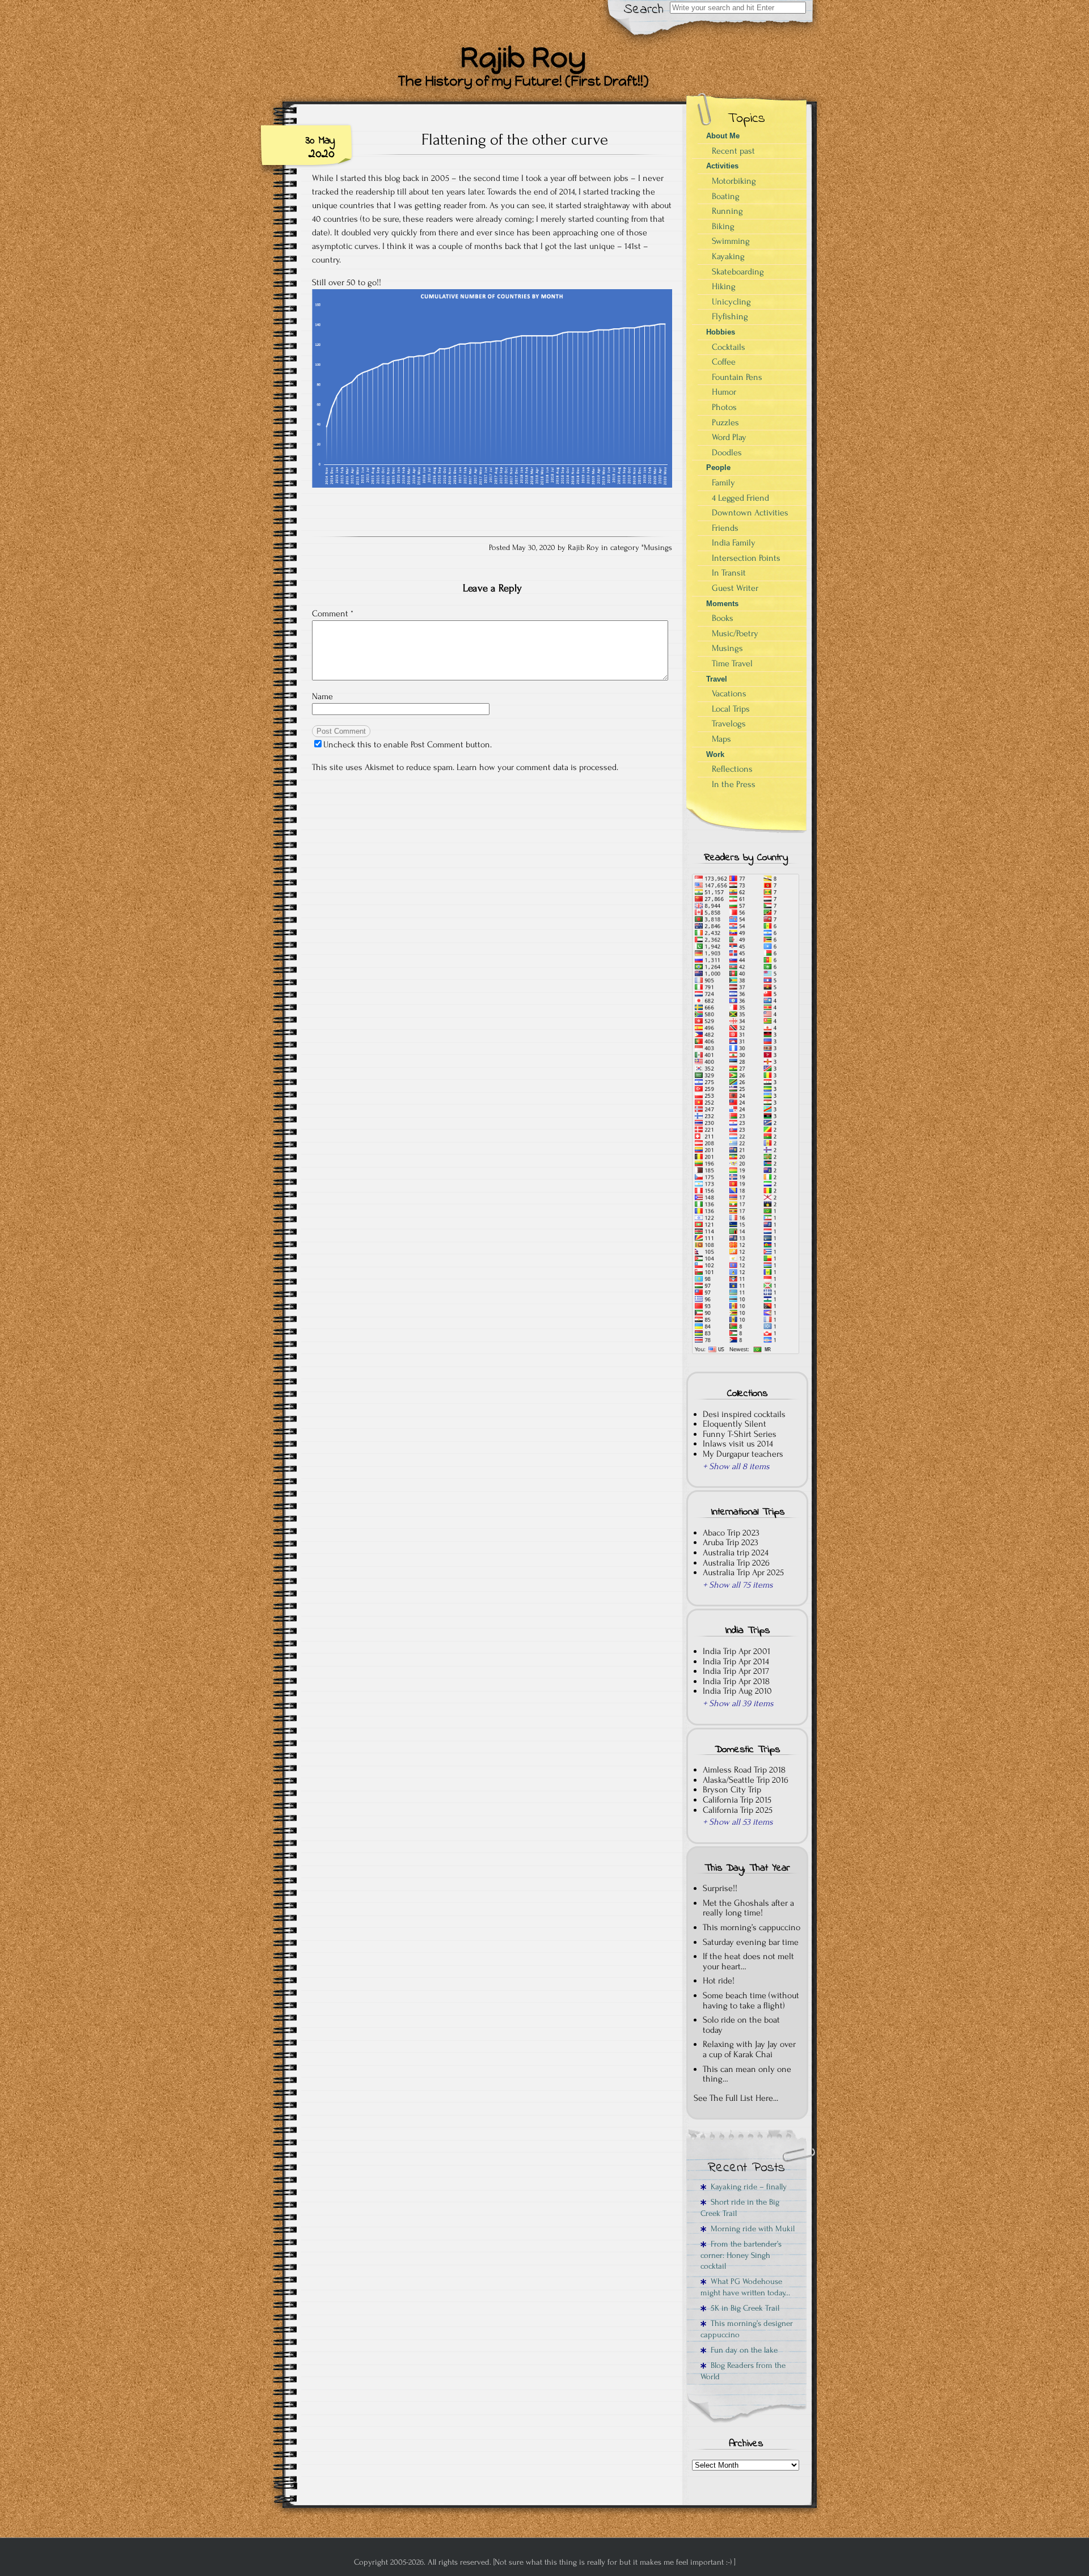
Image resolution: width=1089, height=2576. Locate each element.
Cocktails (729, 347)
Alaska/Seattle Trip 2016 (746, 1780)
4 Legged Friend (740, 498)
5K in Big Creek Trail (743, 2308)
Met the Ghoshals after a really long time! (748, 1908)
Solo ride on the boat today (741, 2025)
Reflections (732, 769)
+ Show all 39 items (738, 1703)
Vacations (729, 693)
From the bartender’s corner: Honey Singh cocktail (741, 2255)
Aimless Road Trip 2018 (744, 1770)
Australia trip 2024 (736, 1553)
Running (727, 211)
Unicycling (731, 302)
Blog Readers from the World (743, 2371)
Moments (722, 604)
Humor (724, 392)
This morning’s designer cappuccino (747, 2329)
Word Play (729, 437)
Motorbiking (734, 181)
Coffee (724, 362)
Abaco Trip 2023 (731, 1533)
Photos (724, 407)
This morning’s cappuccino (752, 1927)
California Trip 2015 (737, 1800)
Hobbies (721, 332)
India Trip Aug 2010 (737, 1691)
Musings (658, 548)
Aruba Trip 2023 (731, 1542)
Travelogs (729, 724)
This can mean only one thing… (747, 2074)
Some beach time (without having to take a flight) (751, 2000)
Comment (333, 614)
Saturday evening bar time (751, 1942)
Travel (717, 679)
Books (723, 618)
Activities (722, 166)
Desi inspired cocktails (744, 1414)
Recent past (733, 151)
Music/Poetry (735, 633)
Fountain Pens (737, 377)
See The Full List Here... (736, 2098)
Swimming (731, 241)
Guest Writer (735, 588)
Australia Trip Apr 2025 (743, 1572)
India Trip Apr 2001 (736, 1651)
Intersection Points (746, 558)
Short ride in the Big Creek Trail (740, 2207)
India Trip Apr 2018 (736, 1681)
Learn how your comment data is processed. (537, 767)
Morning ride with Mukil (750, 2229)
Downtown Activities (750, 513)
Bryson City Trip (732, 1790)
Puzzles (725, 422)
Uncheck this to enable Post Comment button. (408, 745)
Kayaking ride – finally (746, 2187)
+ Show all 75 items (738, 1585)
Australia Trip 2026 (736, 1563)
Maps (721, 739)
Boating (726, 196)
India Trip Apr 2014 (736, 1661)
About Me (723, 136)
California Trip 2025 (738, 1810)
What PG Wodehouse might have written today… (745, 2287)
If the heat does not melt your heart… (748, 1961)
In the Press (734, 784)
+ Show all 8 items (736, 1466)
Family (723, 483)
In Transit (729, 573)
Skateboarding (738, 272)
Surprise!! (720, 1888)
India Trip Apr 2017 (736, 1671)
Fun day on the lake (742, 2350)
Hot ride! (719, 1981)
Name (322, 696)
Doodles (727, 452)
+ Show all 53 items (738, 1822)
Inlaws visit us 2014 (738, 1444)
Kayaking (728, 256)
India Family (734, 543)
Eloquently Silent (735, 1424)
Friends (725, 528)
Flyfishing (730, 316)
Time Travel (732, 663)
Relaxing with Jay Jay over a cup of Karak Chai (749, 2049)
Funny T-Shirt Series (740, 1434)
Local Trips (731, 709)
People (718, 468)
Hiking (724, 286)
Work (715, 754)
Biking (723, 226)
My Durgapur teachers (743, 1454)
